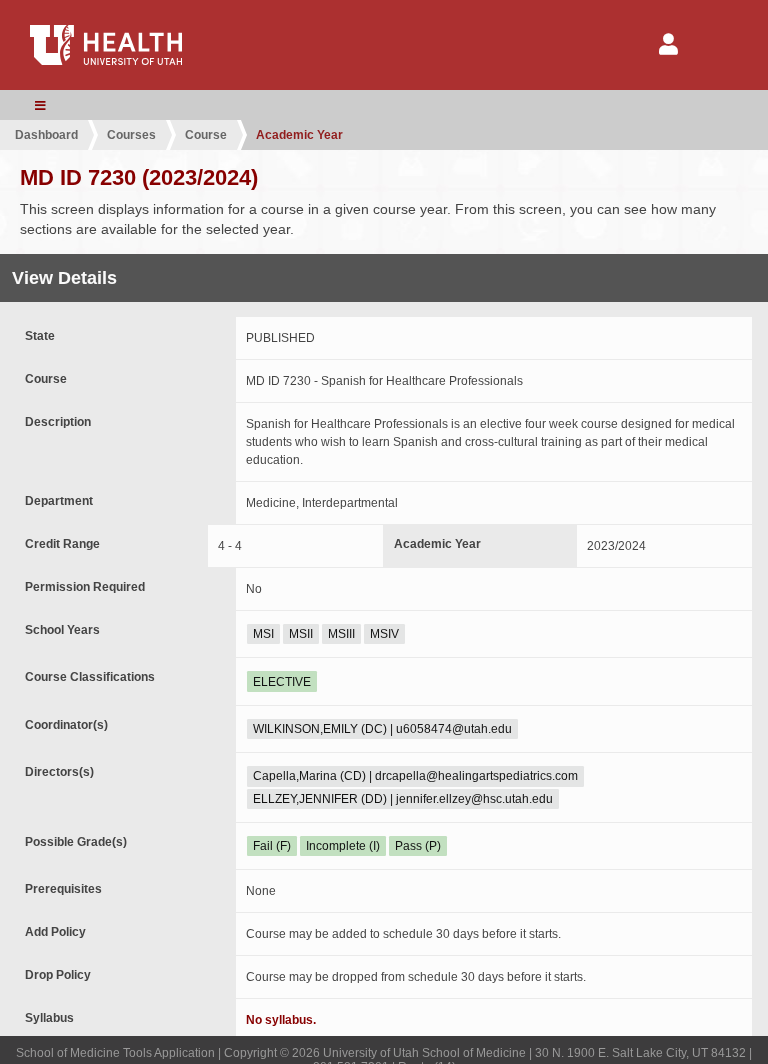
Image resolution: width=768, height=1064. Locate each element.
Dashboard (46, 135)
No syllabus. (281, 1020)
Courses (131, 135)
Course (206, 135)
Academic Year (299, 135)
